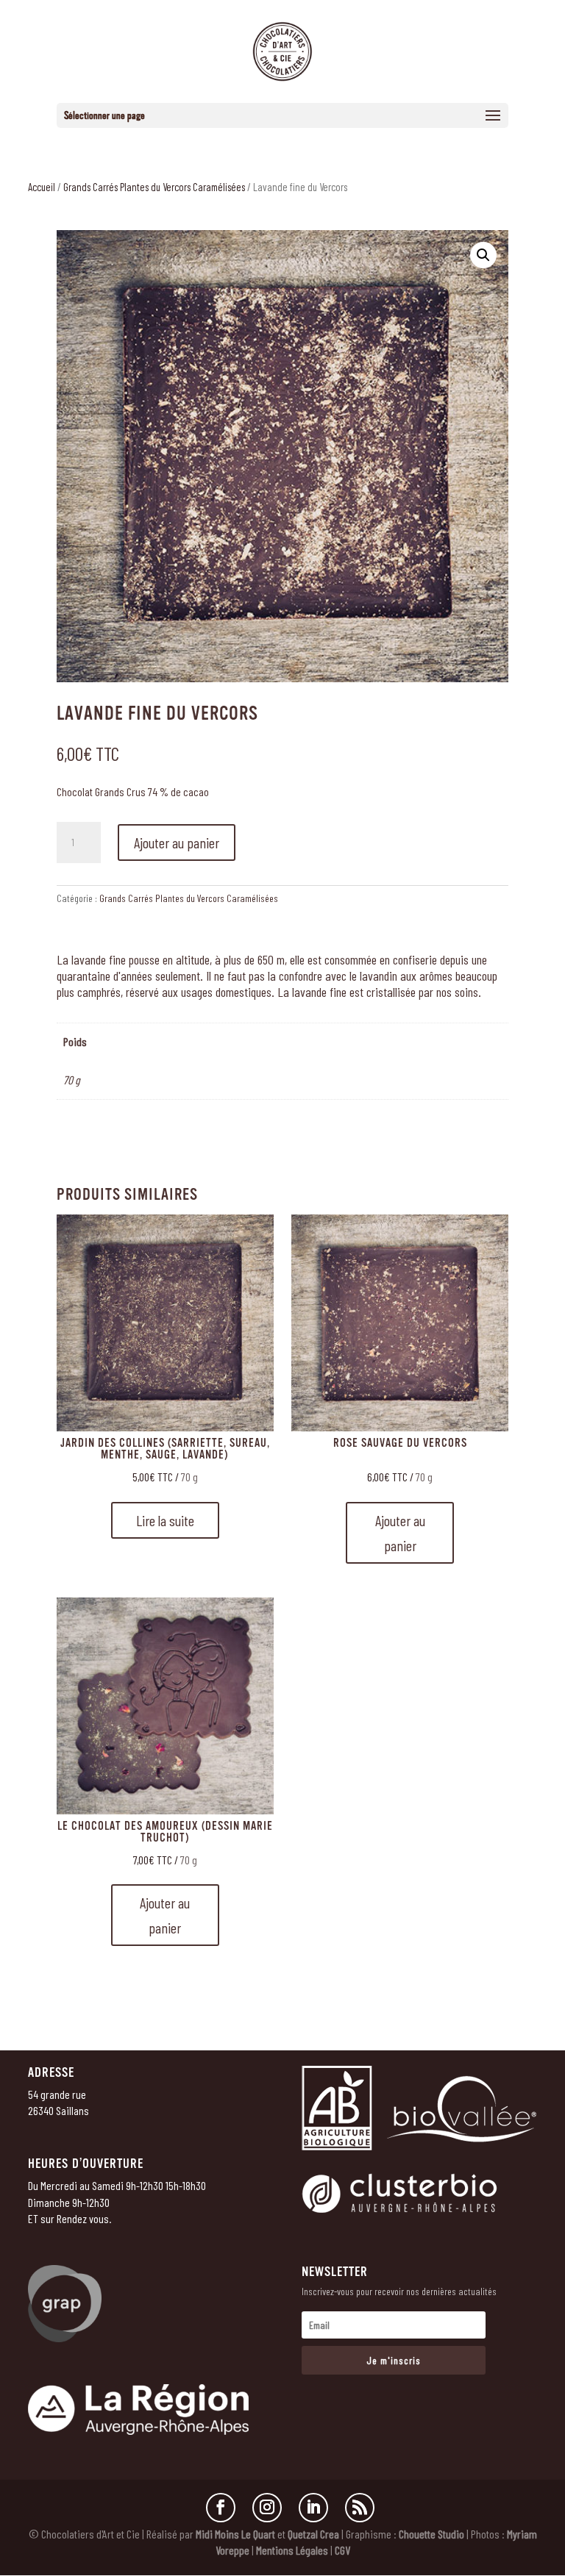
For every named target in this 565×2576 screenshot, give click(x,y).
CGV (342, 2550)
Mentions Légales (292, 2550)
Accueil (42, 187)
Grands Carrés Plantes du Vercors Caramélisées (154, 187)
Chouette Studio (431, 2534)
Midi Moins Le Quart (235, 2534)
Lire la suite (165, 1520)
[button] (483, 255)
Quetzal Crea (313, 2534)
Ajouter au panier (177, 842)
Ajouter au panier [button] (400, 1533)
